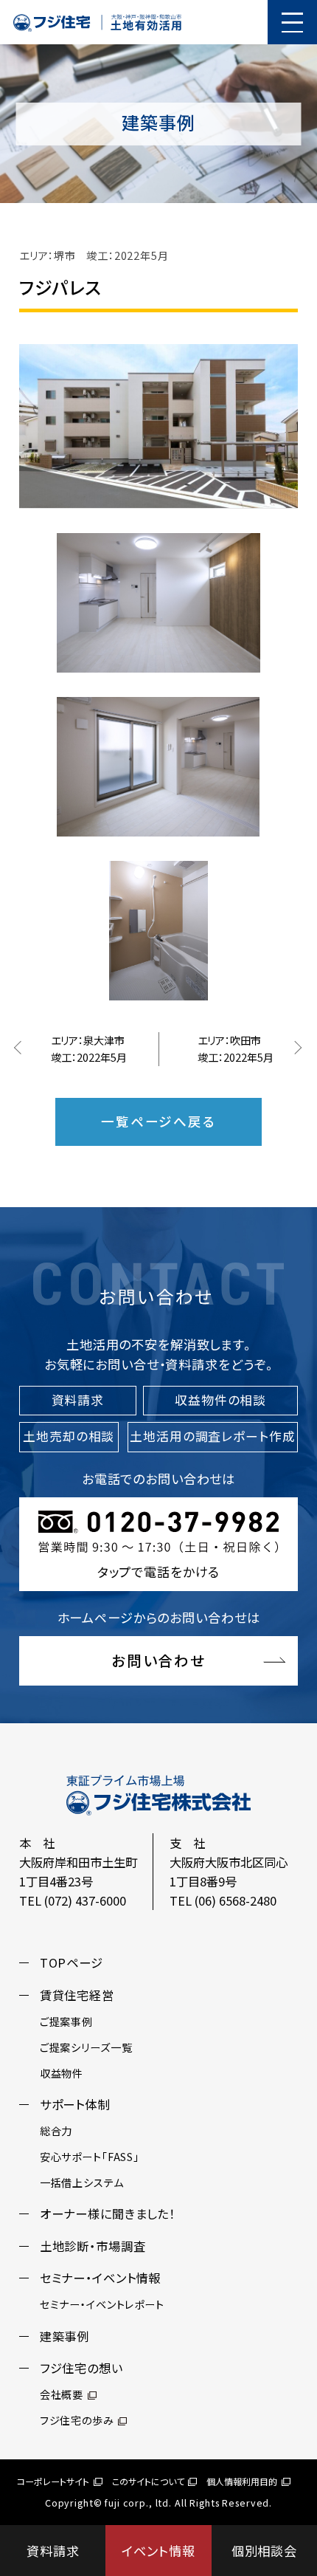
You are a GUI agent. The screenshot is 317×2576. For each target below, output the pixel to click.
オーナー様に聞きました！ (108, 2213)
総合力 (56, 2131)
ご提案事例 (66, 2022)
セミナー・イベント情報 (100, 2278)
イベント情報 (158, 2551)
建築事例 (65, 2336)
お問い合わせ (159, 1660)
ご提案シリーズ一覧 (86, 2047)
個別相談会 (264, 2551)
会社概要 (62, 2394)
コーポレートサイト (53, 2481)
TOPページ (72, 1962)
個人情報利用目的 (242, 2481)
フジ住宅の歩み (77, 2420)
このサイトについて (148, 2481)
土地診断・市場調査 (93, 2246)
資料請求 (53, 2551)
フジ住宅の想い (81, 2368)
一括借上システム (82, 2182)
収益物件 (62, 2073)
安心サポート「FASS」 (90, 2157)
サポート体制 (75, 2104)
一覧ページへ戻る (158, 1121)
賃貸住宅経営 (77, 1995)
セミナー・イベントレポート (102, 2304)
